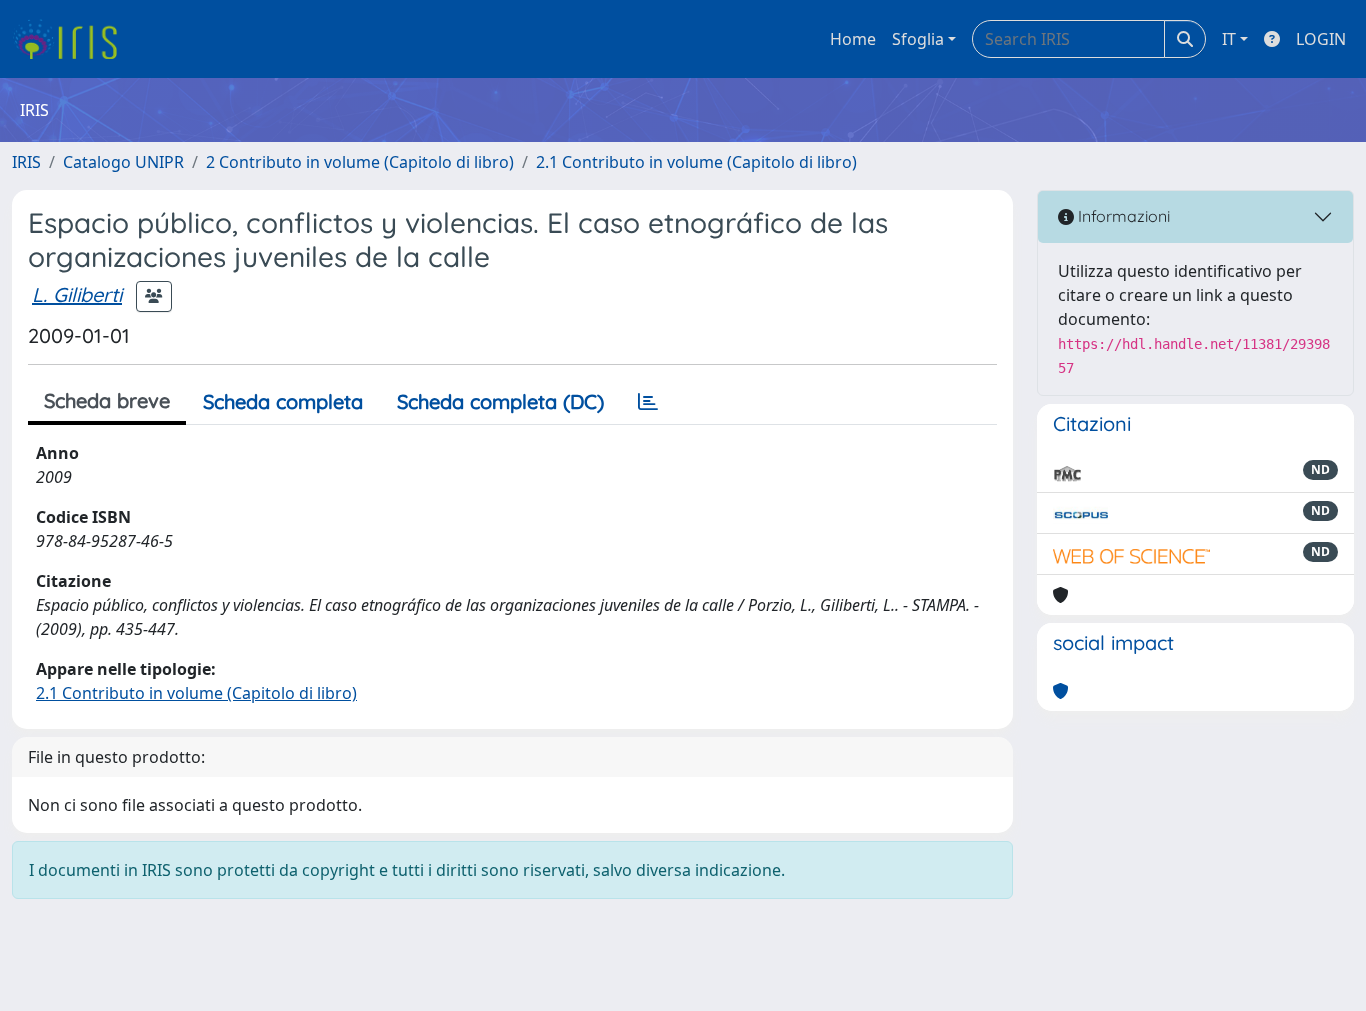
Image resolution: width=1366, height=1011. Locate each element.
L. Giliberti (77, 294)
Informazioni (1122, 216)
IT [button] (1229, 39)
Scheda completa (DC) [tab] (500, 401)
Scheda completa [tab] (283, 401)
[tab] (648, 402)
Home (853, 39)
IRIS (26, 162)
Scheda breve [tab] (107, 400)
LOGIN (1321, 39)
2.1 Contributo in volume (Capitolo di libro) (696, 162)
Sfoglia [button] (918, 39)
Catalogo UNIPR (123, 162)
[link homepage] (72, 39)
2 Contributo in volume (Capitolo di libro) (360, 162)
